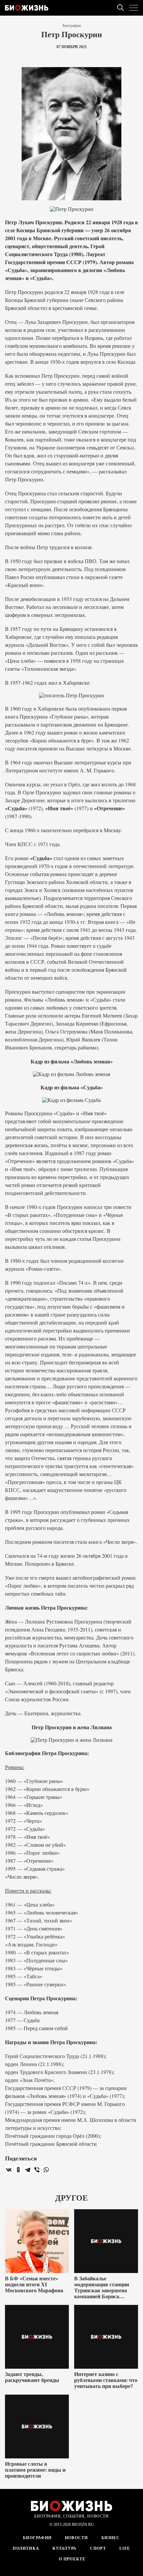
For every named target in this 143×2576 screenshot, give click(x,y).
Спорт (98, 2548)
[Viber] (37, 2170)
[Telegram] (28, 2170)
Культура (65, 2548)
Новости (76, 2538)
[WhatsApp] (46, 2170)
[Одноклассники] (18, 2170)
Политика (26, 2548)
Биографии (72, 26)
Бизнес (111, 2538)
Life (125, 2548)
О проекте (72, 2559)
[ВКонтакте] (9, 2170)
